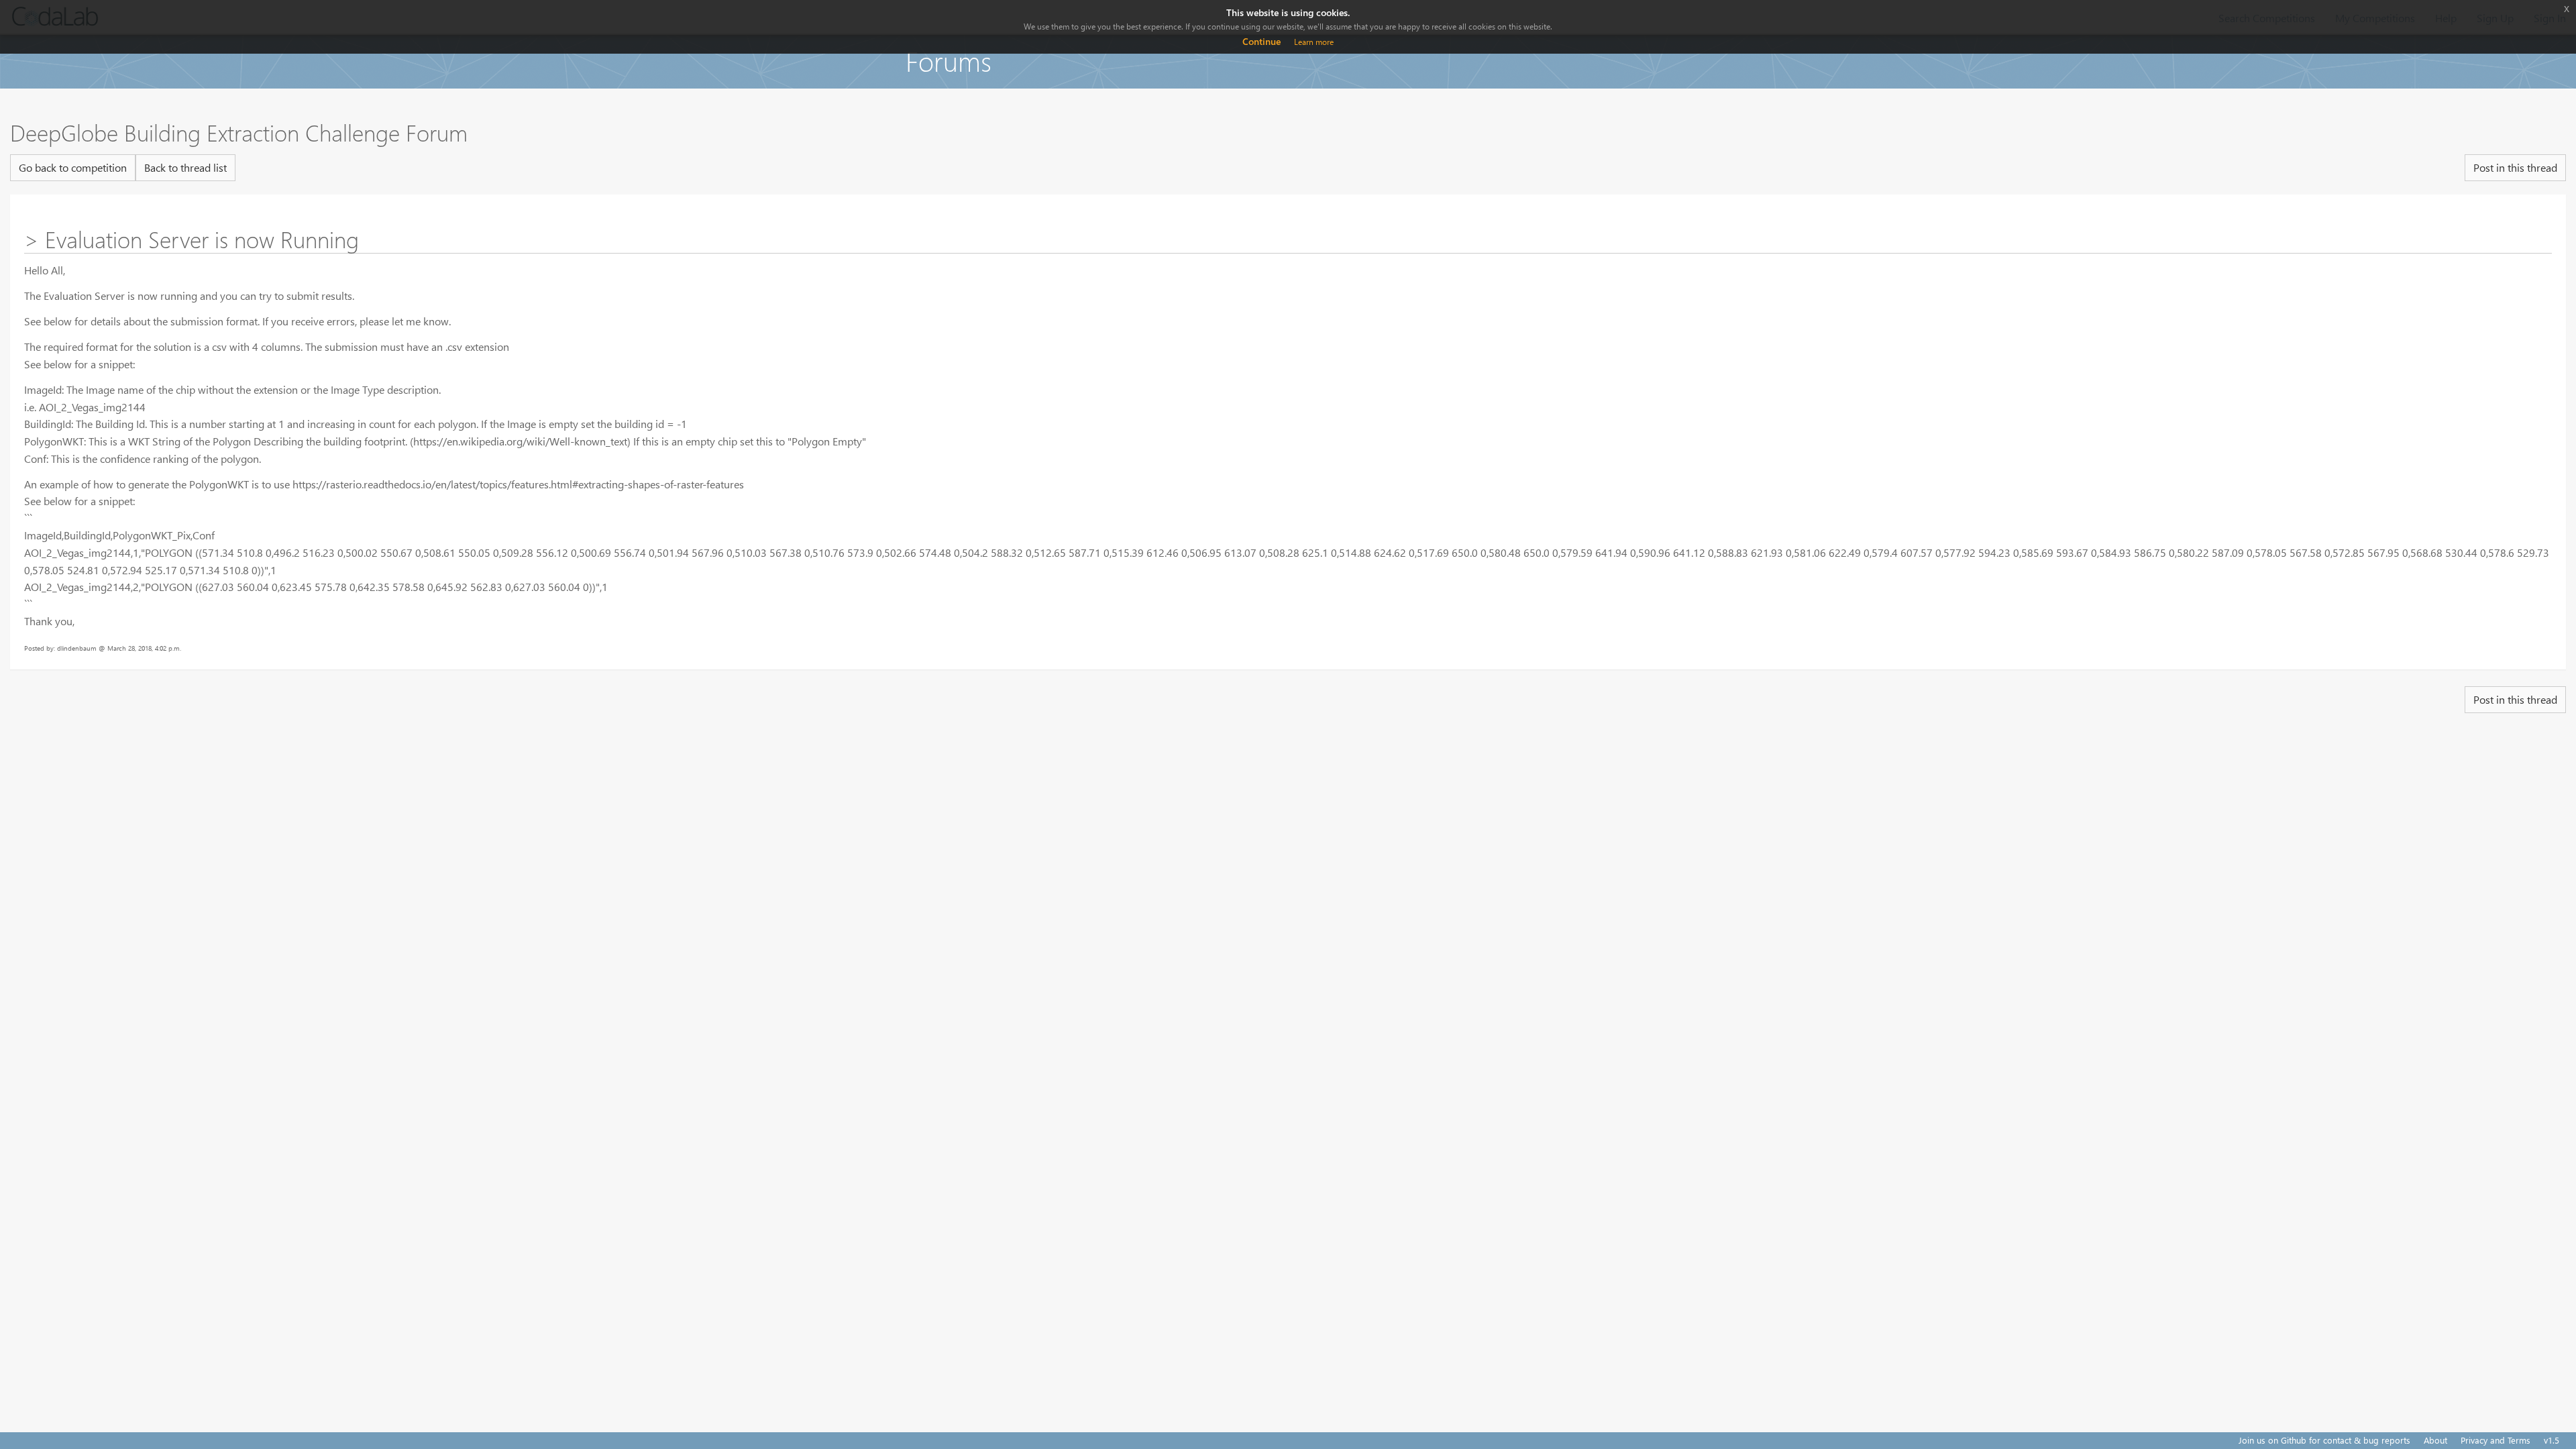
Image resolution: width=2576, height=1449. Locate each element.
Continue (1262, 41)
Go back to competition (73, 167)
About (2435, 1440)
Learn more (1314, 42)
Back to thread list (185, 167)
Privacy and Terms (2495, 1440)
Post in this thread (2515, 167)
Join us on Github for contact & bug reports (2324, 1440)
